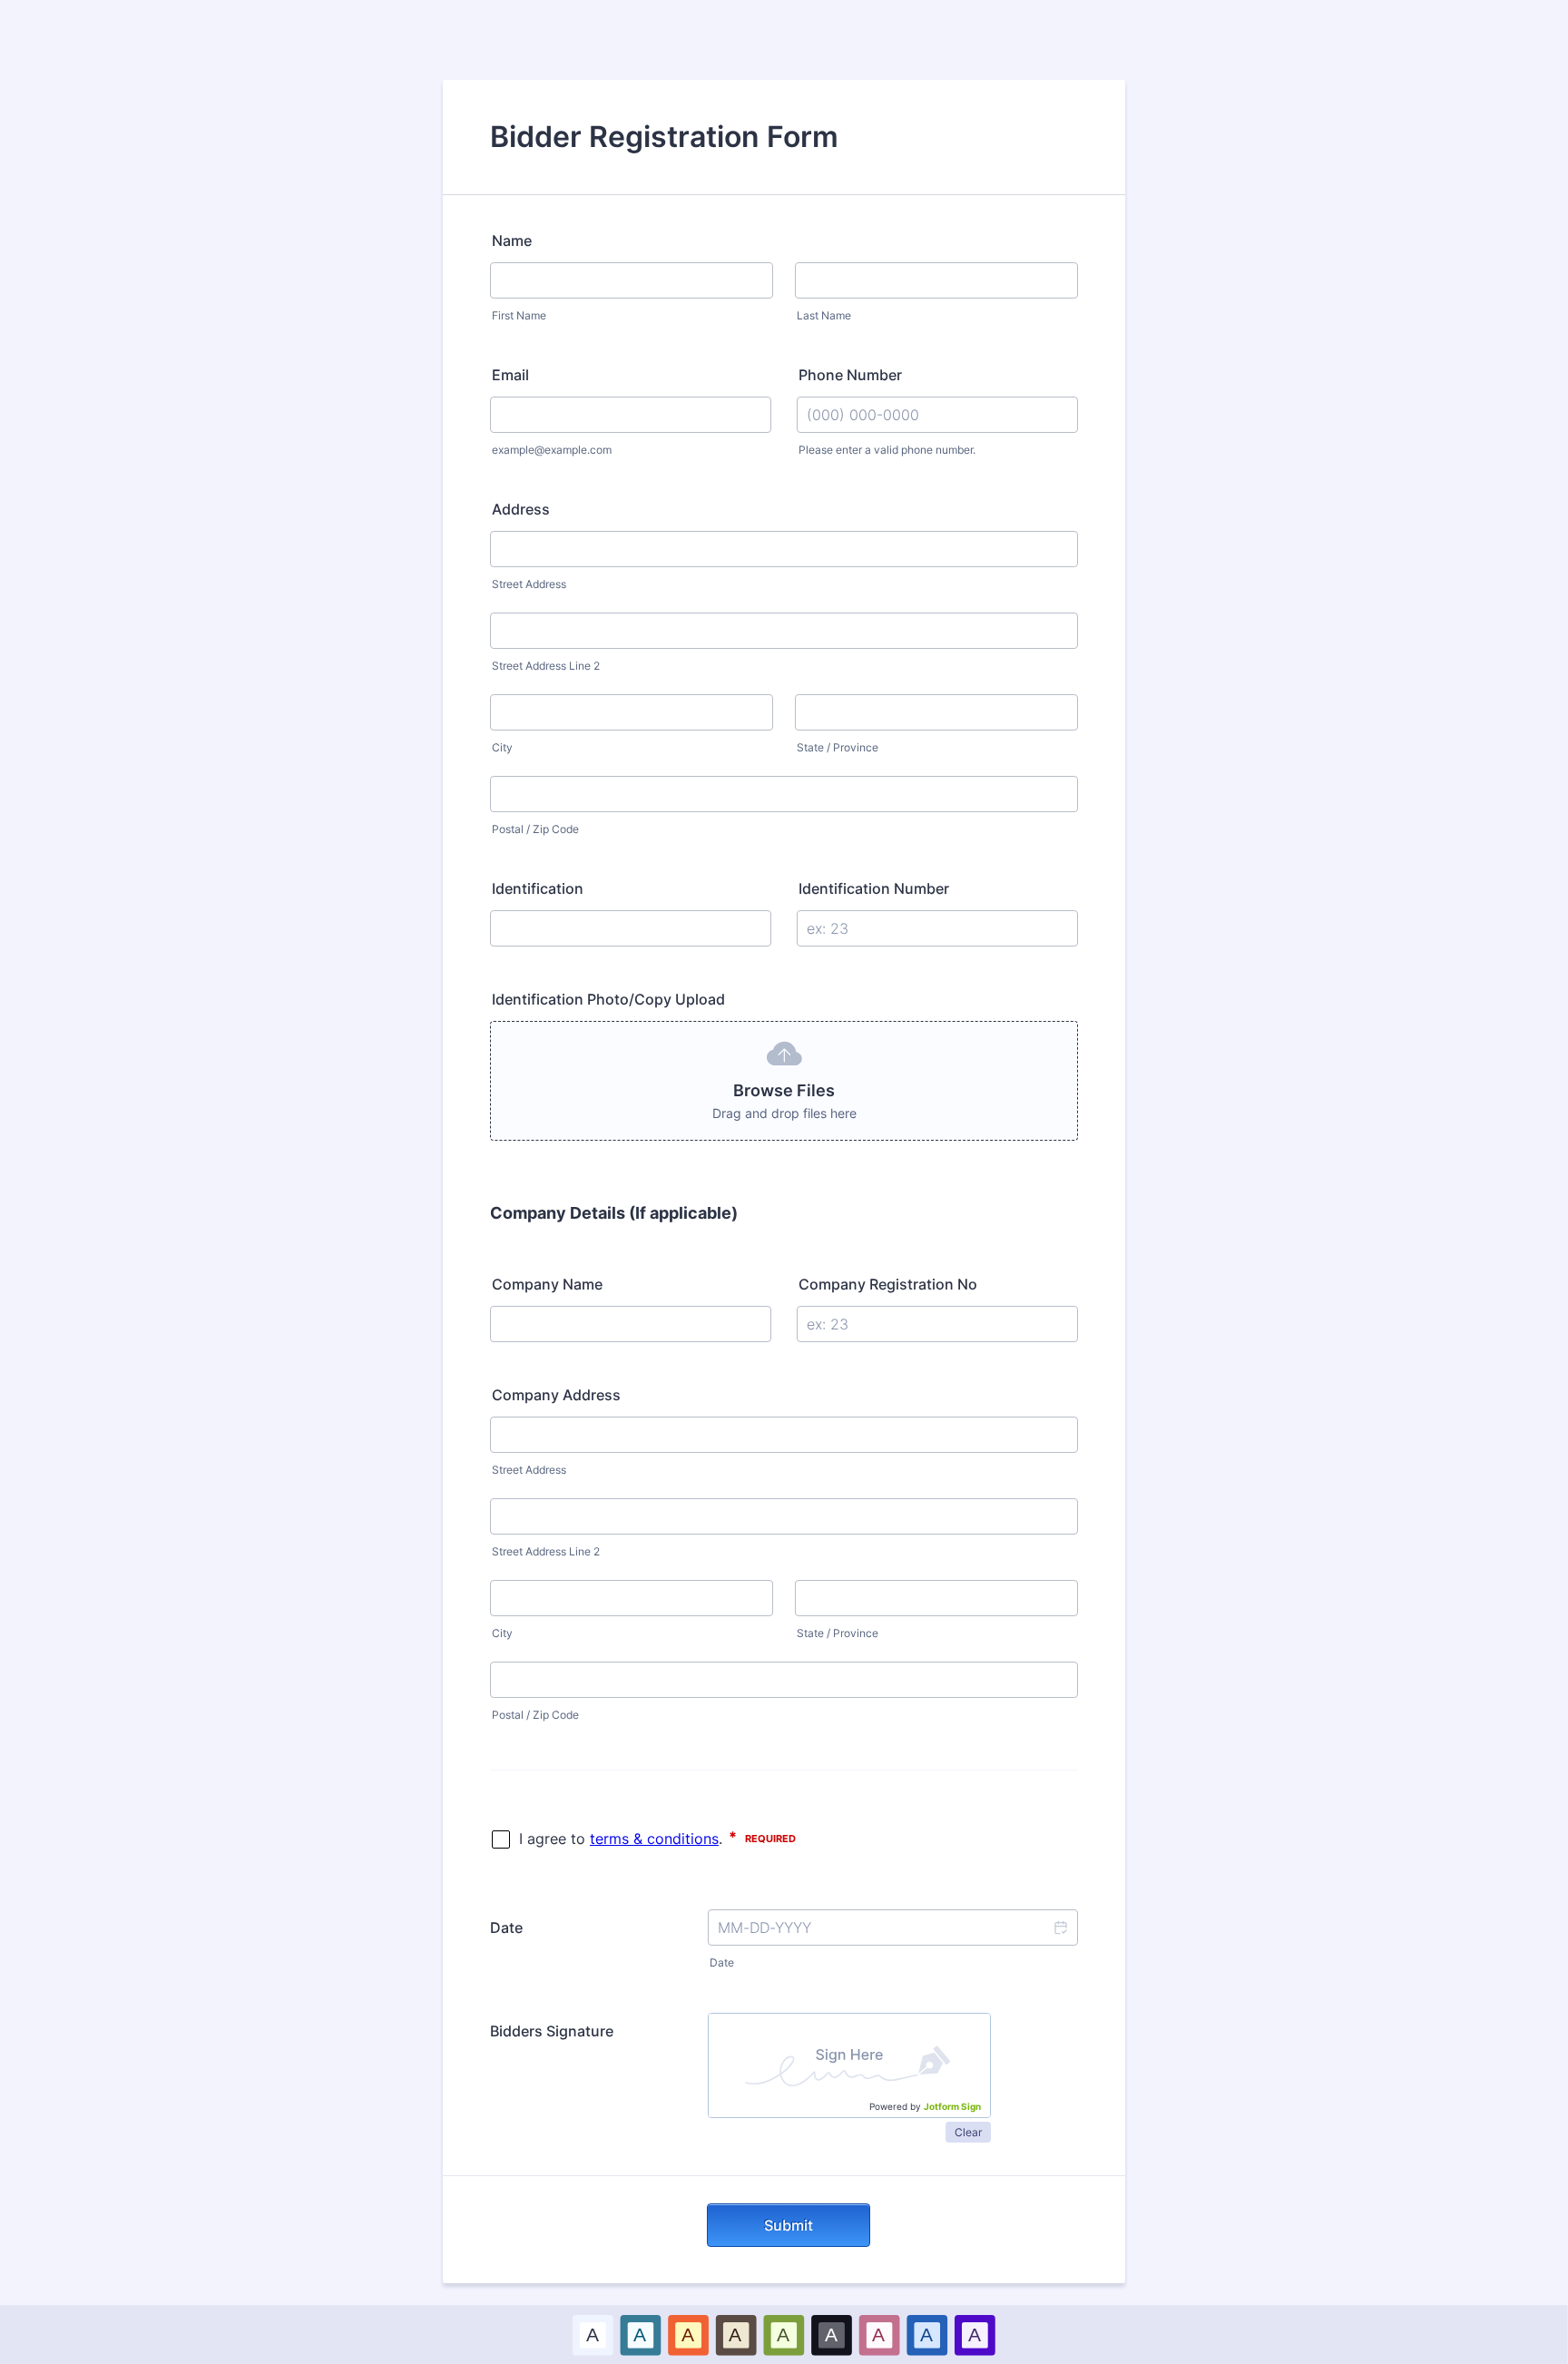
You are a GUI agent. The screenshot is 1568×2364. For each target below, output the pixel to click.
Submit (789, 2225)
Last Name (824, 315)
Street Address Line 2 (546, 666)
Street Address (529, 584)
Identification (538, 888)
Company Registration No (888, 1284)
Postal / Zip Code (535, 829)
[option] (593, 2335)
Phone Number (850, 375)
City (502, 747)
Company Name (547, 1284)
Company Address (556, 1395)
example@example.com (552, 450)
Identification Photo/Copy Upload (608, 999)
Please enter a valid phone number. (887, 450)
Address (521, 509)
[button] (1060, 1927)
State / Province (838, 747)
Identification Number (874, 888)
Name (512, 240)
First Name (519, 315)
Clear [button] (968, 2132)
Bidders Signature (552, 2031)
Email (510, 375)
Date (722, 1962)
